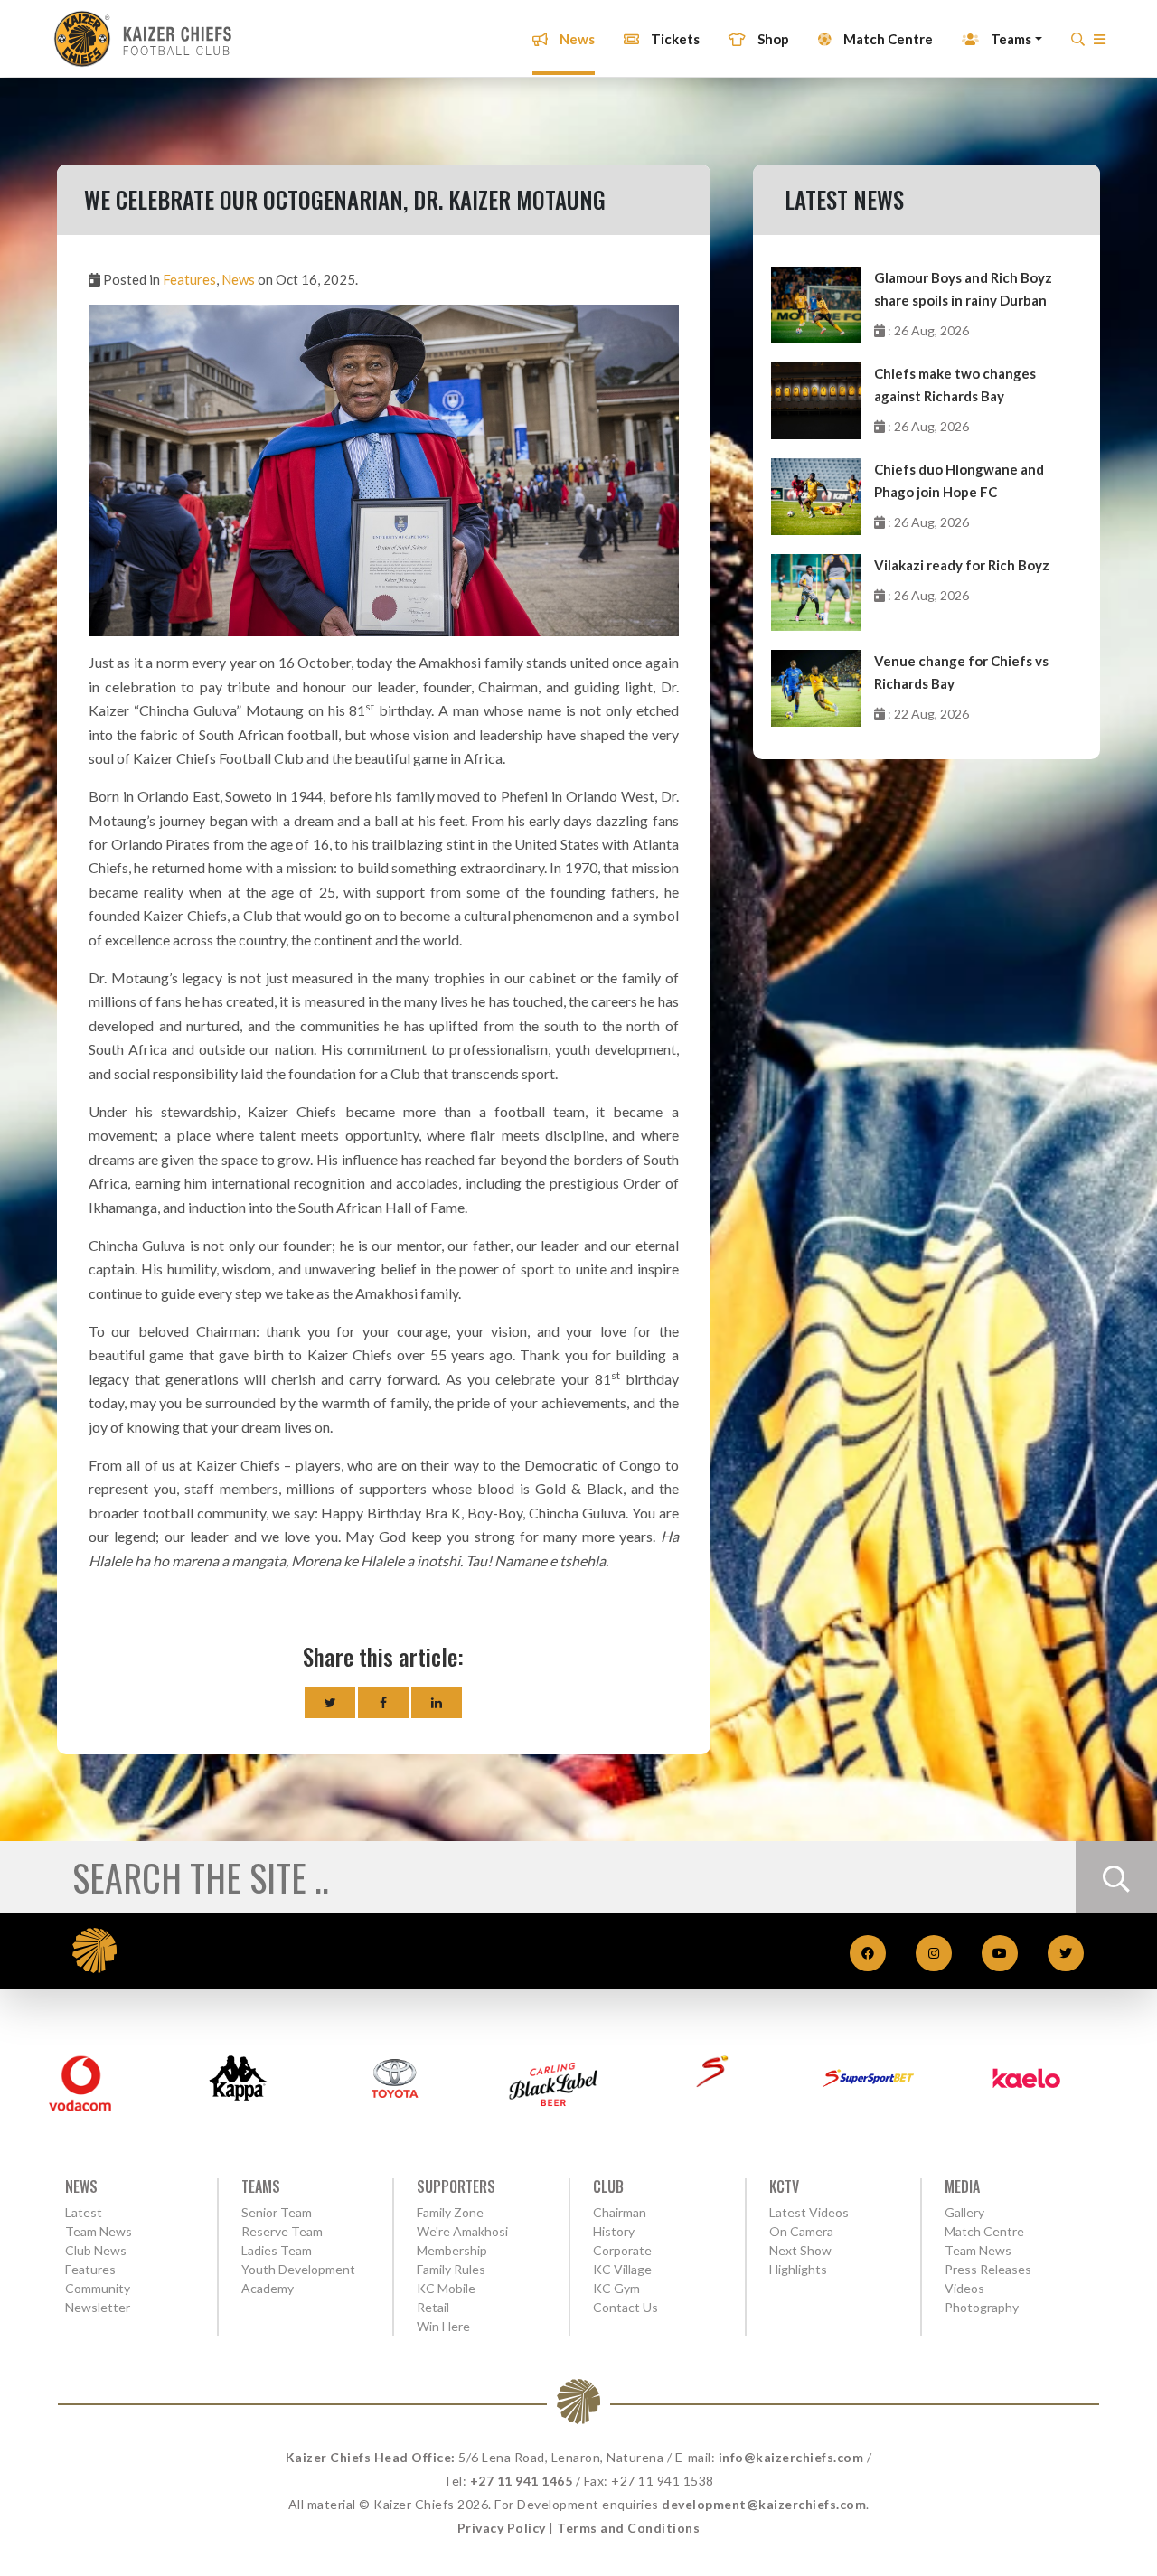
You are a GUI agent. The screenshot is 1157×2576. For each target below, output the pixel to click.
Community (98, 2288)
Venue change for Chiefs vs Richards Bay (961, 672)
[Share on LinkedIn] (437, 1702)
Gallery (964, 2212)
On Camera (801, 2231)
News (576, 39)
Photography (982, 2307)
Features (189, 279)
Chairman (620, 2212)
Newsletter (98, 2307)
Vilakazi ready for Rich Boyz (962, 565)
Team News (99, 2231)
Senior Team (277, 2212)
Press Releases (988, 2269)
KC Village (622, 2269)
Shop (772, 39)
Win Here (443, 2326)
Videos (964, 2288)
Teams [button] (1010, 39)
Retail (433, 2307)
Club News (96, 2250)
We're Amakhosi (462, 2231)
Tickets (674, 39)
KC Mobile (446, 2288)
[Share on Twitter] (330, 1702)
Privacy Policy (502, 2528)
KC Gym (616, 2288)
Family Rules (451, 2269)
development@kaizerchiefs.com (764, 2504)
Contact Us (626, 2307)
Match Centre (887, 39)
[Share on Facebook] (383, 1702)
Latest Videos (809, 2212)
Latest (84, 2212)
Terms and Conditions (628, 2528)
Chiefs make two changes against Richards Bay (955, 385)
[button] (1100, 44)
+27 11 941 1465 (522, 2481)
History (614, 2231)
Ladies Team (277, 2250)
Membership (452, 2250)
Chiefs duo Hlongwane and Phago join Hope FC (959, 480)
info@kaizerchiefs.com (791, 2457)
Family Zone (450, 2212)
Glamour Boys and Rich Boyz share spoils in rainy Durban (963, 289)
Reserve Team (282, 2231)
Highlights (798, 2269)
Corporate (622, 2250)
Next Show (800, 2250)
